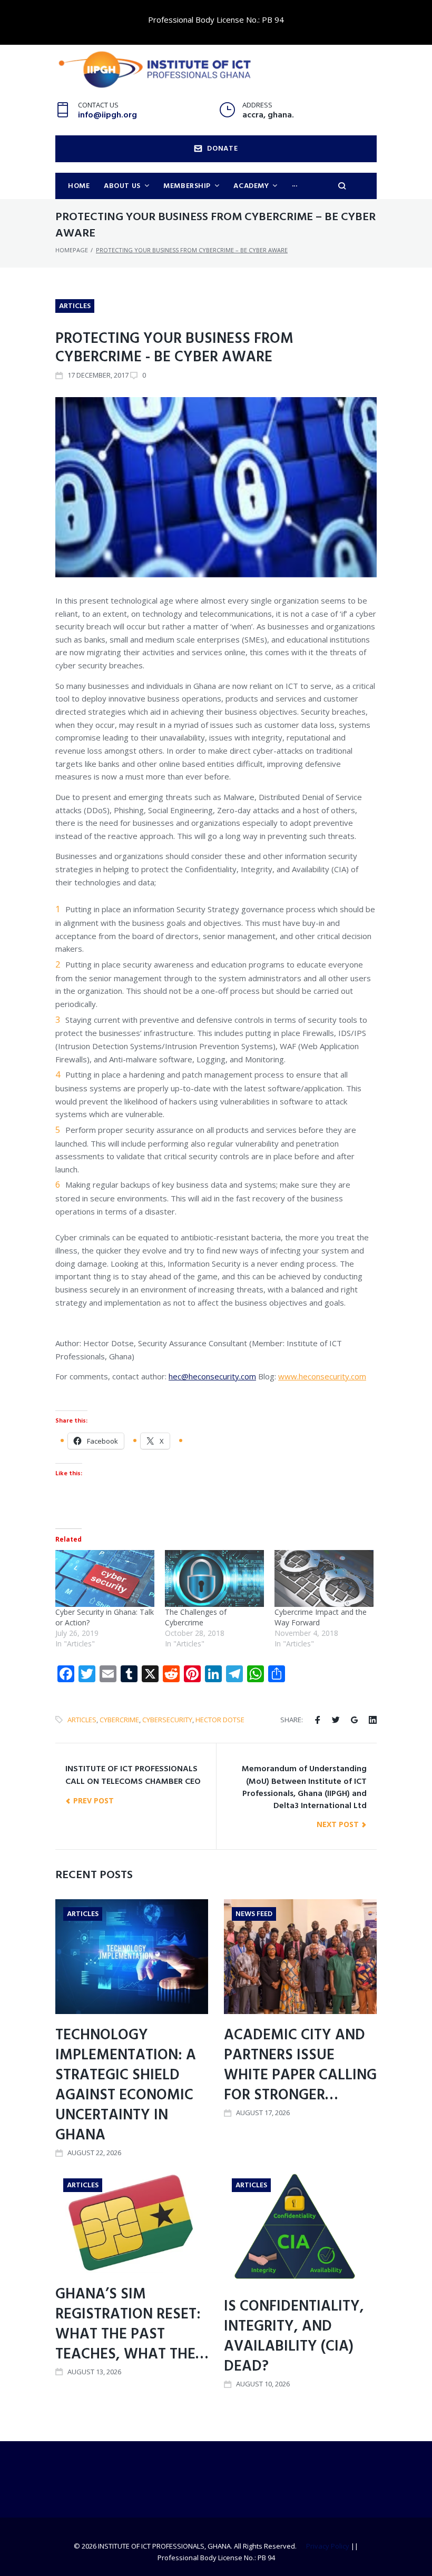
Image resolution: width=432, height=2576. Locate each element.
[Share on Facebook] (317, 1720)
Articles (75, 306)
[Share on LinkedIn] (373, 1720)
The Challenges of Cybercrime (196, 1617)
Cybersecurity (167, 1720)
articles (82, 1720)
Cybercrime (119, 1720)
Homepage (72, 250)
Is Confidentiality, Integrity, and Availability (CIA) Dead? (294, 2337)
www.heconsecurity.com (322, 1376)
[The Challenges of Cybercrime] (214, 1578)
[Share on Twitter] (336, 1720)
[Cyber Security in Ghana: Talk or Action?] (105, 1578)
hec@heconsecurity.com (212, 1376)
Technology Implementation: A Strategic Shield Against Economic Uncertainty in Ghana (126, 2085)
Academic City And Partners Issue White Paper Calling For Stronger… (300, 2065)
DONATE (222, 149)
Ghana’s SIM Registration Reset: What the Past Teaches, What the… (132, 2325)
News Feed (254, 1914)
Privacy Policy (328, 2546)
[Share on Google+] (354, 1720)
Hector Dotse (220, 1720)
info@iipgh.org (107, 115)
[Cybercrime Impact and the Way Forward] (324, 1578)
